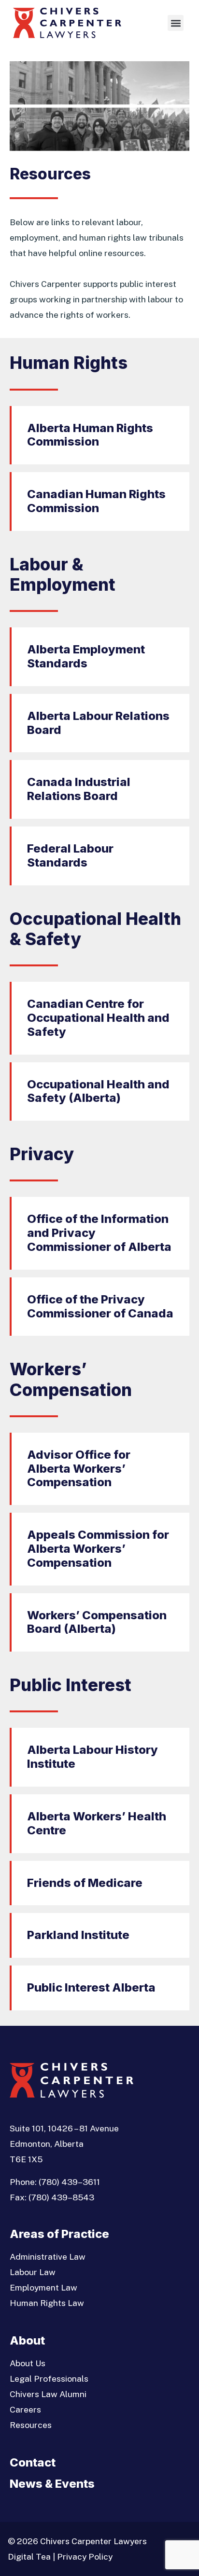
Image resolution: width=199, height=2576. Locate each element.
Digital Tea (29, 2556)
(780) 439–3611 (69, 2182)
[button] (176, 23)
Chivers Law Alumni (48, 2394)
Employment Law (43, 2287)
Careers (25, 2409)
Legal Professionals (49, 2379)
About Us (28, 2363)
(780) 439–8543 (61, 2197)
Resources (31, 2425)
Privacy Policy (85, 2556)
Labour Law (33, 2272)
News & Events (52, 2484)
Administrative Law (48, 2257)
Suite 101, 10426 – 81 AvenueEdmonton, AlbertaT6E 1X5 (64, 2144)
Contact (33, 2462)
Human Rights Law (47, 2303)
